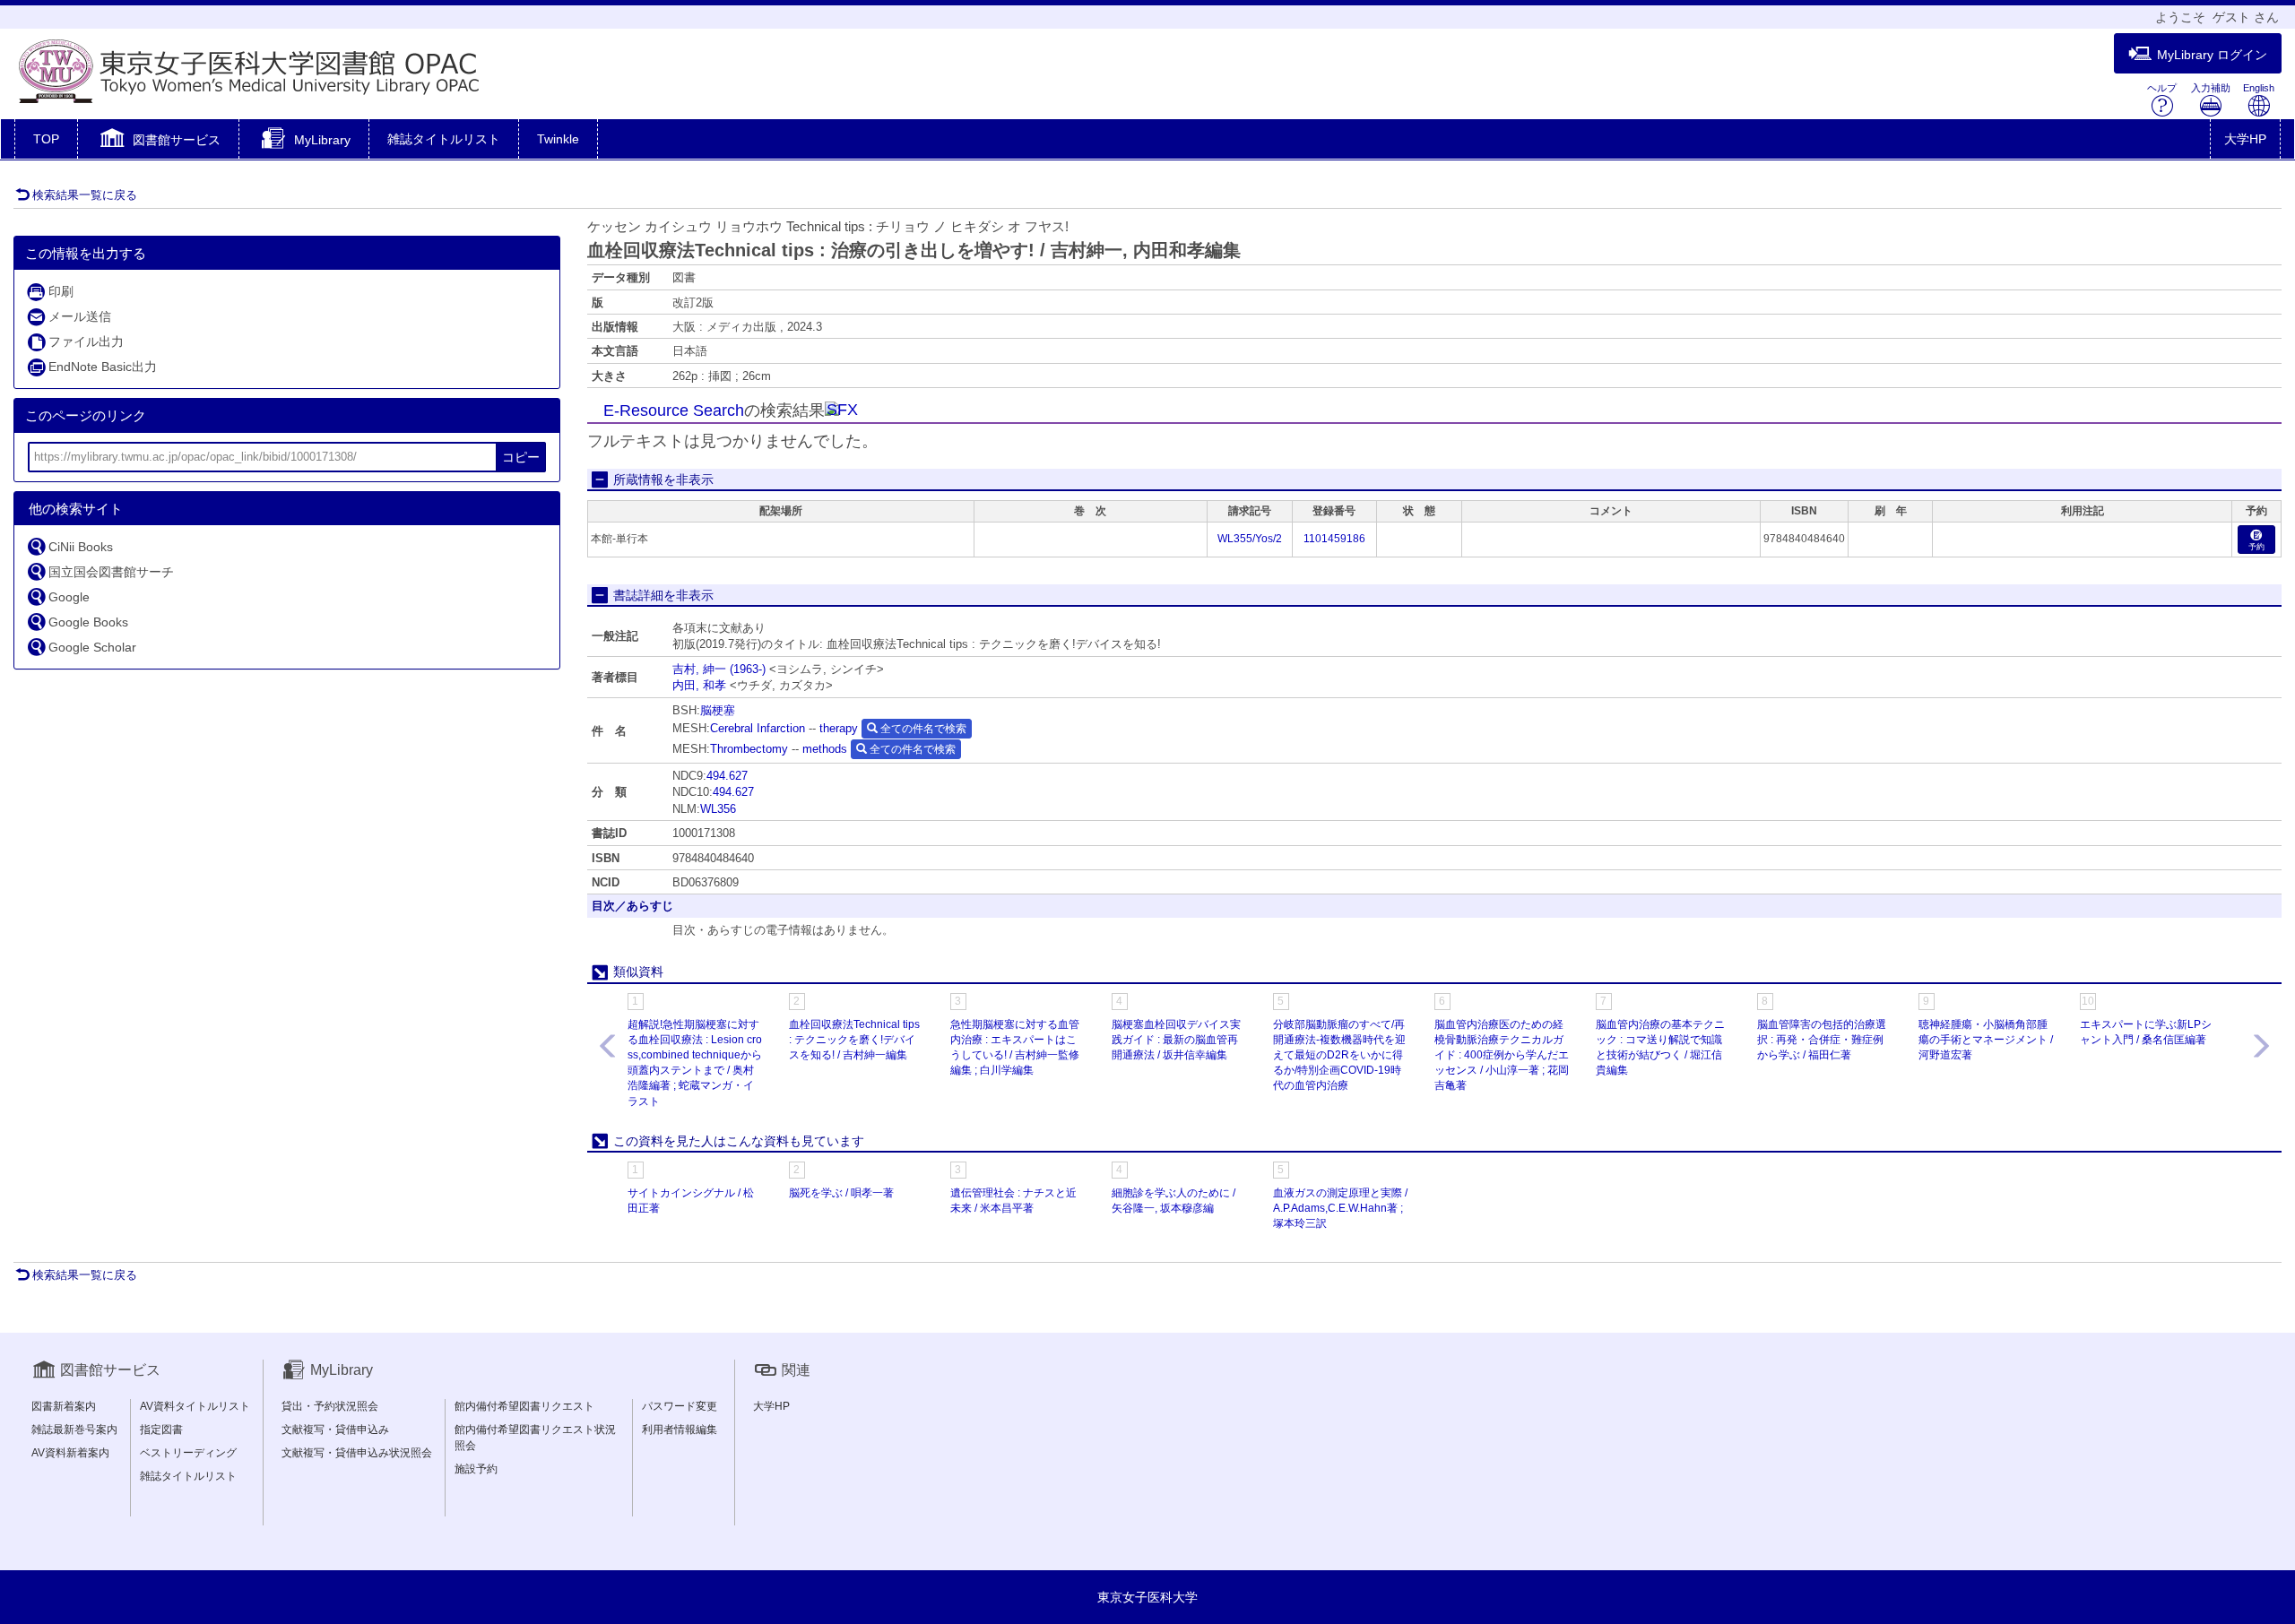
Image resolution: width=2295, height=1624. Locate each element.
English (2259, 88)
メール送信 (80, 316)
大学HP (2245, 139)
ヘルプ (2162, 88)
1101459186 (1334, 539)
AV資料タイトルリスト (195, 1406)
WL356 (718, 809)
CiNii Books (81, 547)
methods (825, 749)
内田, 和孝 (699, 685)
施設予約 (476, 1469)
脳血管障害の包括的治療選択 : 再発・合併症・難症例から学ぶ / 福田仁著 (1822, 1040)
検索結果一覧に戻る (85, 195)
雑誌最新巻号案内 (74, 1430)
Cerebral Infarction (758, 728)
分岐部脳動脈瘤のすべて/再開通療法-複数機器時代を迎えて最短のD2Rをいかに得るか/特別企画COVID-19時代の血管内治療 (1339, 1055)
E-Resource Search (674, 410)
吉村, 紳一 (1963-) (719, 669)
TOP (46, 139)
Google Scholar (92, 647)
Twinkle (558, 139)
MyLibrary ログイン (2212, 55)
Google (69, 597)
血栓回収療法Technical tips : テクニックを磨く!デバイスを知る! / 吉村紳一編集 (854, 1040)
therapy (839, 728)
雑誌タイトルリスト (444, 139)
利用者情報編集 (680, 1430)
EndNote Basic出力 (103, 367)
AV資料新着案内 (70, 1453)
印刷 (61, 291)
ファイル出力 (86, 341)
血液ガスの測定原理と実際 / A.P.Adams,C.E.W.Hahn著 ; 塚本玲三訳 (1340, 1208)
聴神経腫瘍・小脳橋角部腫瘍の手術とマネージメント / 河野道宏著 (1986, 1040)
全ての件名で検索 (922, 729)
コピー (521, 457)
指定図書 (161, 1430)
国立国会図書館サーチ (111, 572)
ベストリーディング (188, 1453)
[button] (158, 141)
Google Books (88, 622)
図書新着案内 (64, 1406)
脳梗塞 (718, 710)
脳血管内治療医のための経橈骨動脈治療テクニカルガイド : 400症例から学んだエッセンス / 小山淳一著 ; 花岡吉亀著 (1502, 1055)
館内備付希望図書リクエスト (524, 1406)
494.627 (727, 776)
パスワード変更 (680, 1406)
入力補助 (2211, 88)
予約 (2256, 547)
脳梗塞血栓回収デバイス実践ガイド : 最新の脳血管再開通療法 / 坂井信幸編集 (1176, 1040)
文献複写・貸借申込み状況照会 (357, 1453)
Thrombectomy (749, 749)
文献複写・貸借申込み (335, 1430)
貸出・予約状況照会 (330, 1406)
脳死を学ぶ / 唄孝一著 (841, 1193)
